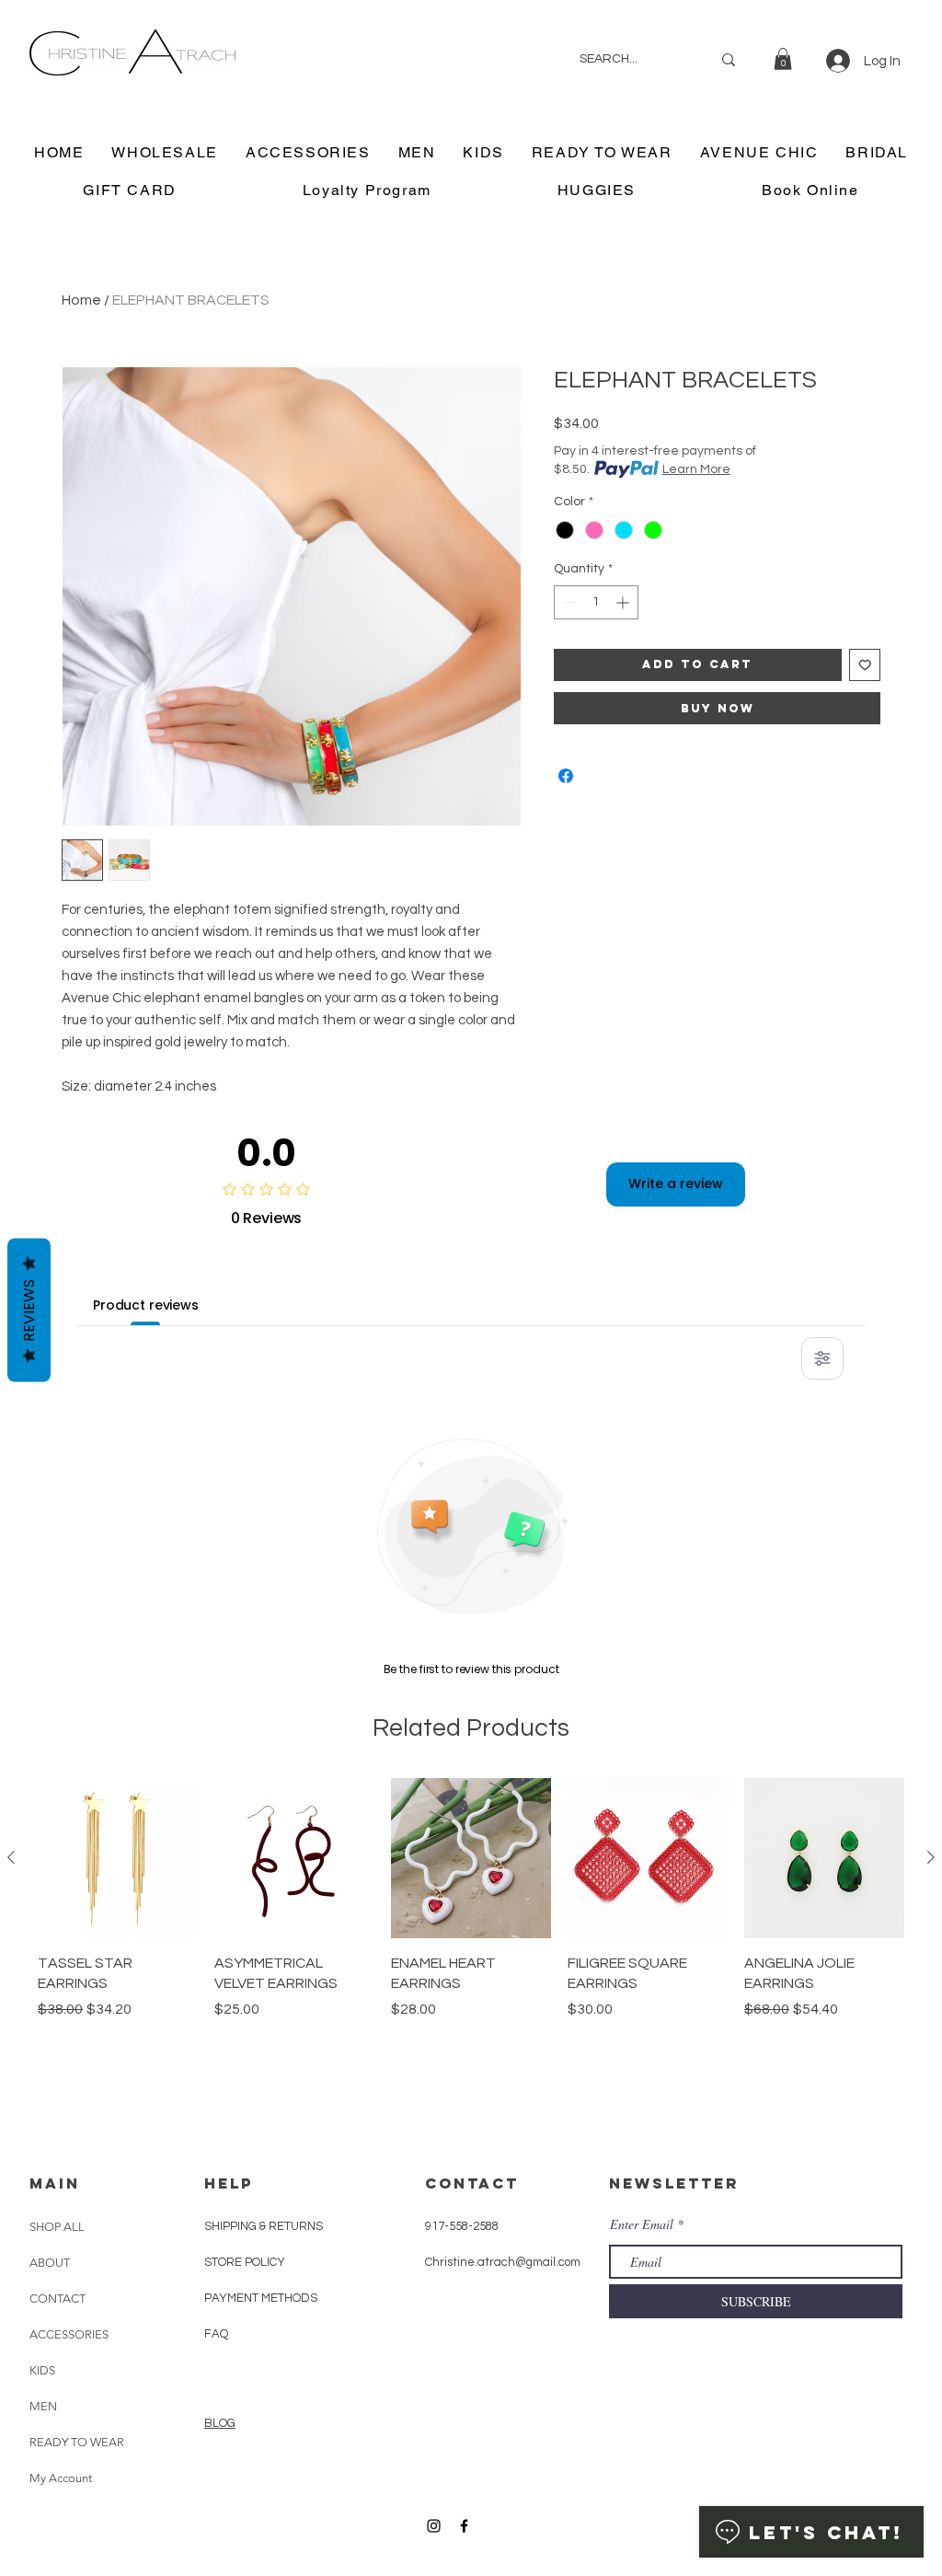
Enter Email (642, 2224)
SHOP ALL (57, 2227)
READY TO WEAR (77, 2442)
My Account (61, 2478)
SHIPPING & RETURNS (264, 2226)
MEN (43, 2406)
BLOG (220, 2423)
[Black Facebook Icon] (464, 2526)
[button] (783, 59)
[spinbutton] (596, 602)
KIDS (42, 2370)
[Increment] (624, 602)
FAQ (216, 2334)
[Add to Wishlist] (865, 665)
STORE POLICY (246, 2262)
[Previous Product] (11, 1857)
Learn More (696, 469)
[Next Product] (931, 1857)
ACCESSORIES (69, 2334)
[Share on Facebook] (566, 776)
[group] (471, 1942)
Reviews (29, 1310)
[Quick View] (118, 1858)
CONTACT (57, 2299)
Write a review (676, 1184)
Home (81, 300)
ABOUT (50, 2263)
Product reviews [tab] (146, 1305)
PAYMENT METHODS (261, 2298)
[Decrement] (568, 602)
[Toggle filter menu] (822, 1358)
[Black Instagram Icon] (434, 2526)
